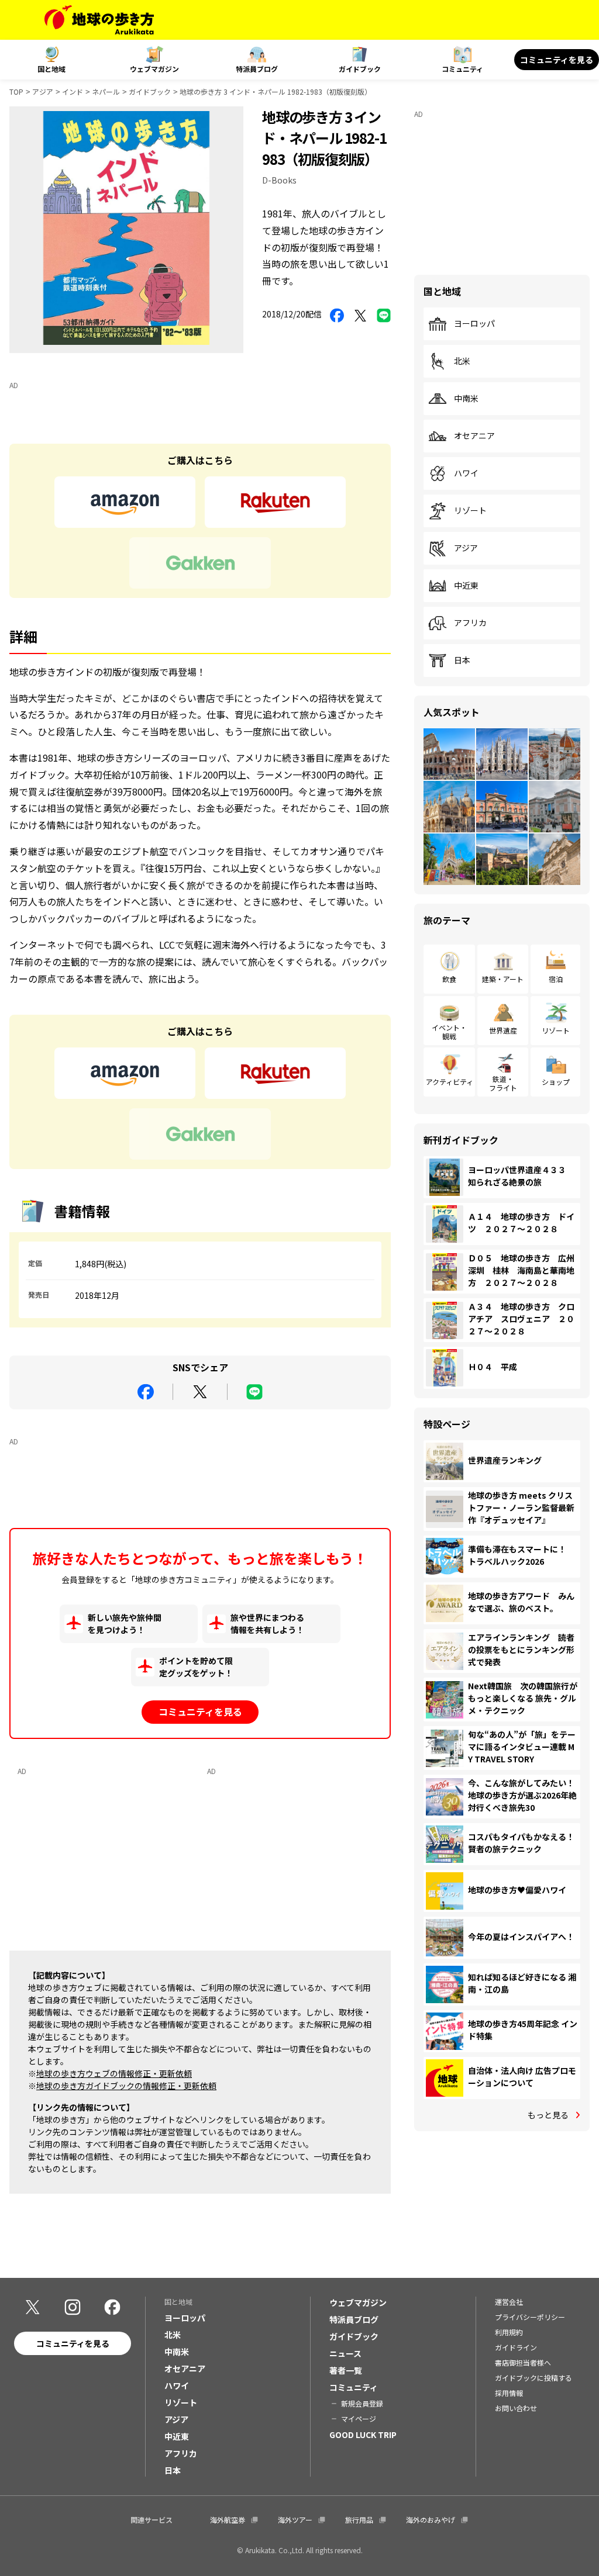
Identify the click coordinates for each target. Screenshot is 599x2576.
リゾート (470, 511)
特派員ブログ (257, 69)
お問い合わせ (516, 2408)
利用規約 (509, 2332)
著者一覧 (346, 2370)
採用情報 (509, 2393)
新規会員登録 (362, 2403)
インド (73, 91)
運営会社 (509, 2302)
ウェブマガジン (154, 69)
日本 (462, 661)
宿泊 (556, 979)
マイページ (359, 2418)
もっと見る (548, 2115)
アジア (43, 91)
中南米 (466, 399)
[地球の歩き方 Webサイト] (99, 20)
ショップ (556, 1082)
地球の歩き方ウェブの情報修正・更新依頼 (114, 2073)
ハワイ (466, 473)
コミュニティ (462, 69)
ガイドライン (516, 2347)
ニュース (345, 2353)
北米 (462, 361)
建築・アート (503, 979)
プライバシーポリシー (530, 2317)
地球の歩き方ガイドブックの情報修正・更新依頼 (126, 2086)
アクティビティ (450, 1082)
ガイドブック (360, 69)
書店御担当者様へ (523, 2362)
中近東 (466, 586)
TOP (16, 91)
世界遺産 (503, 1030)
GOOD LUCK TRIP (363, 2435)
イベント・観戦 (449, 1031)
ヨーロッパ (474, 324)
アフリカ (470, 623)
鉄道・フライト (503, 1083)
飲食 (449, 979)
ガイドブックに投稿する (533, 2378)
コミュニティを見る (557, 60)
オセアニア (474, 436)
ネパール (106, 91)
